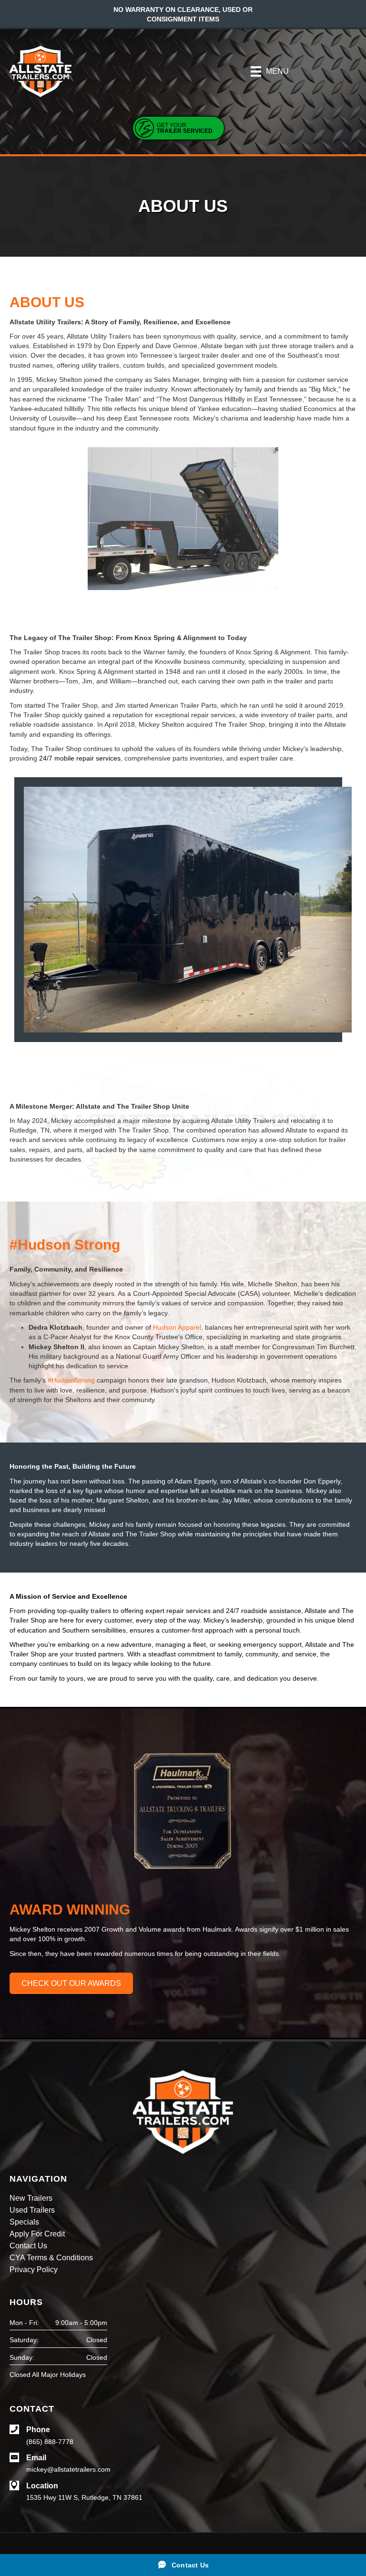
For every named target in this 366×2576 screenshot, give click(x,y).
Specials (24, 2222)
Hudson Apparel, (178, 1327)
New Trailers (31, 2198)
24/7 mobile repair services (80, 758)
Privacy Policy (34, 2270)
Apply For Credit (37, 2234)
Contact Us (28, 2246)
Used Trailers (32, 2210)
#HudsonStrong (71, 1380)
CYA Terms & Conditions (51, 2258)
